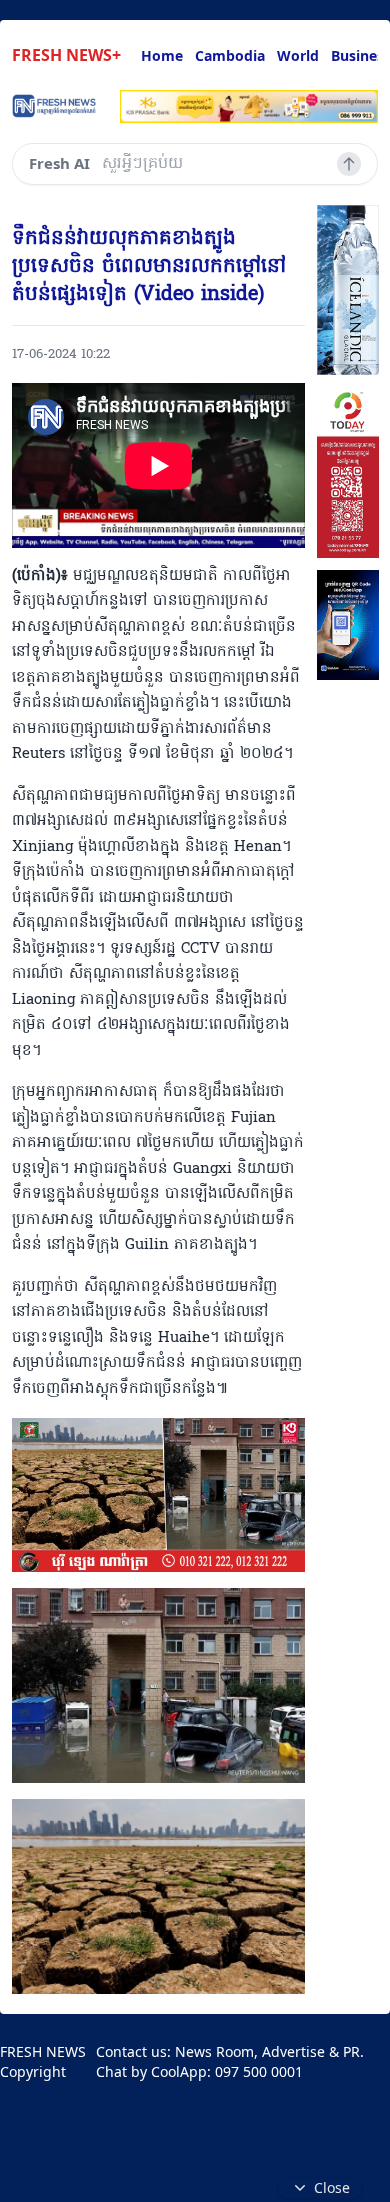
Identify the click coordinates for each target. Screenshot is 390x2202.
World (298, 55)
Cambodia (230, 55)
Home (162, 55)
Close (332, 2187)
